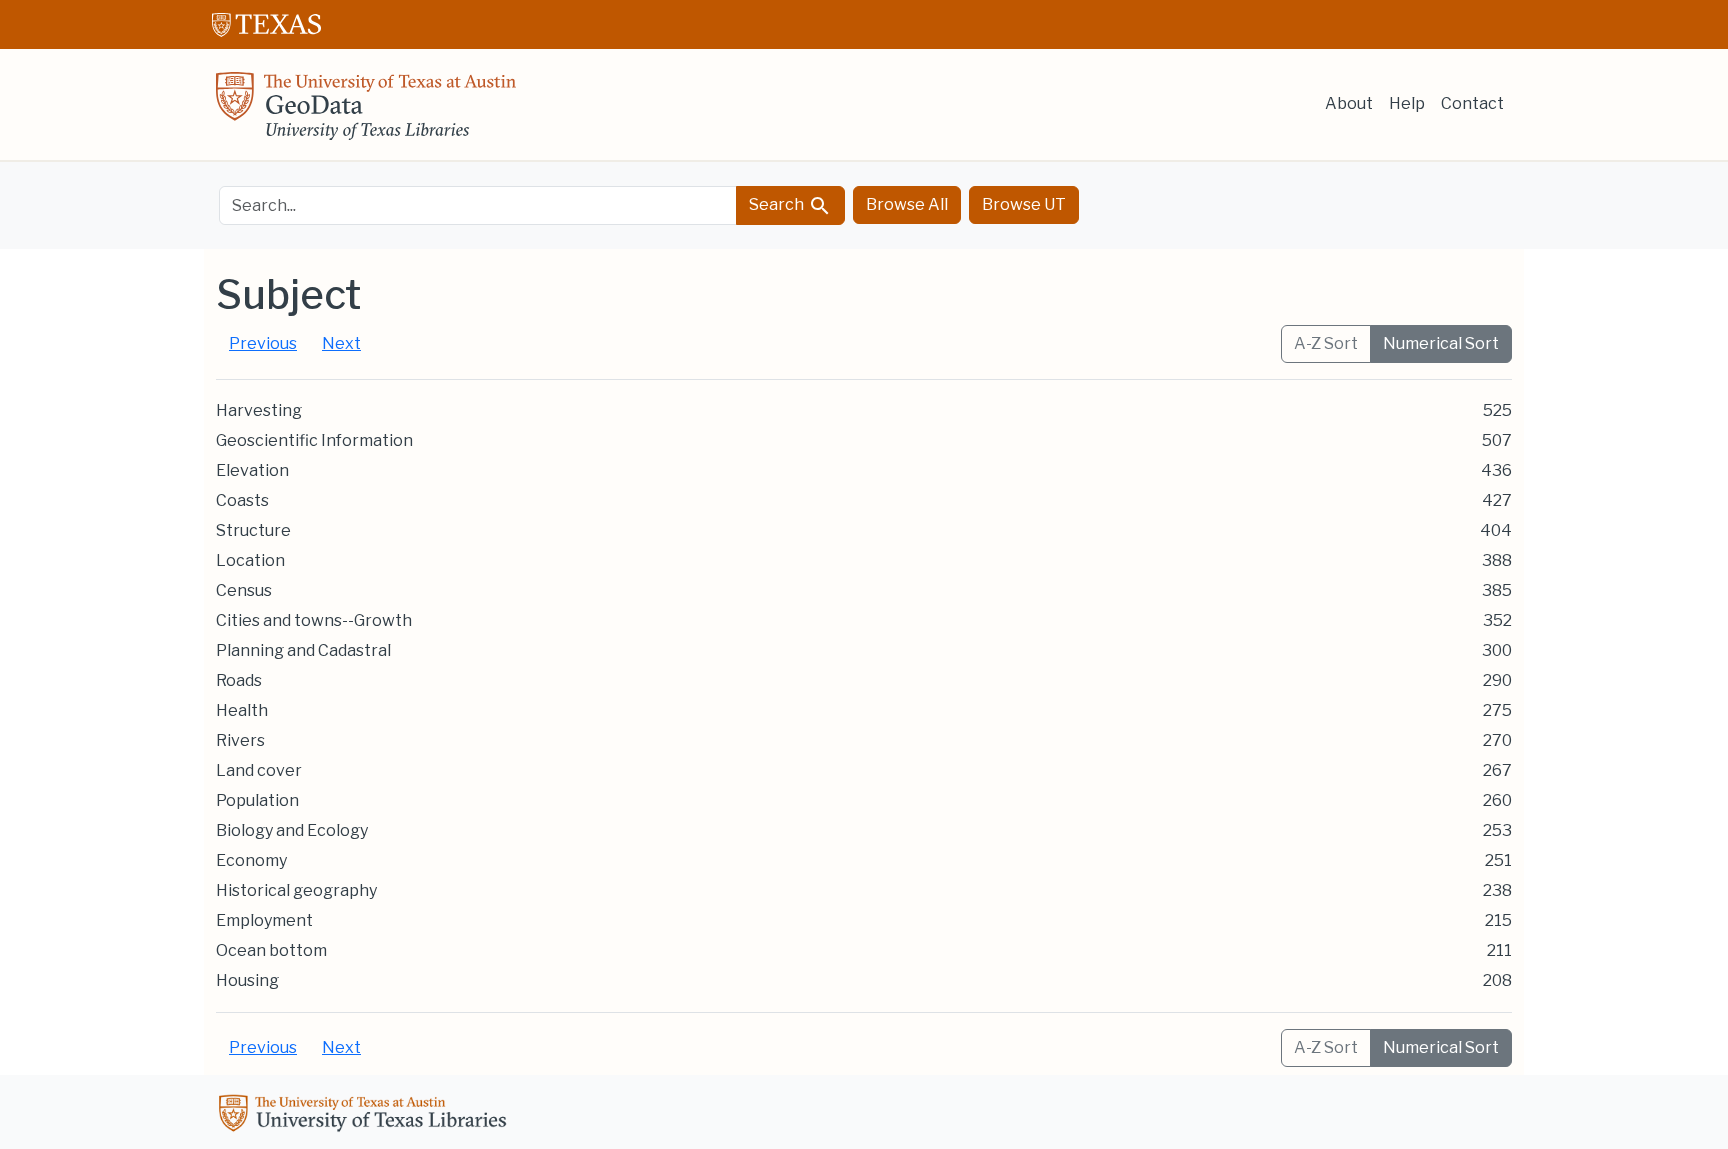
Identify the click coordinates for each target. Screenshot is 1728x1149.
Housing (247, 980)
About (1349, 103)
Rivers (240, 740)
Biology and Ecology (292, 830)
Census (244, 590)
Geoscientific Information (314, 440)
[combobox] (478, 205)
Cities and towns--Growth (314, 620)
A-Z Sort (1326, 343)
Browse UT (1024, 204)
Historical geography (296, 890)
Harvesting (259, 410)
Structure (253, 530)
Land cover (259, 770)
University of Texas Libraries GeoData (366, 112)
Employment (264, 920)
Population (257, 800)
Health (242, 710)
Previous (263, 343)
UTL (366, 1116)
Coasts (242, 500)
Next (341, 343)
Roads (239, 680)
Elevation (252, 470)
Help (1407, 103)
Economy (251, 860)
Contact (1472, 103)
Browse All (907, 204)
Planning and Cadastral (303, 650)
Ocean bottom (271, 950)
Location (250, 560)
